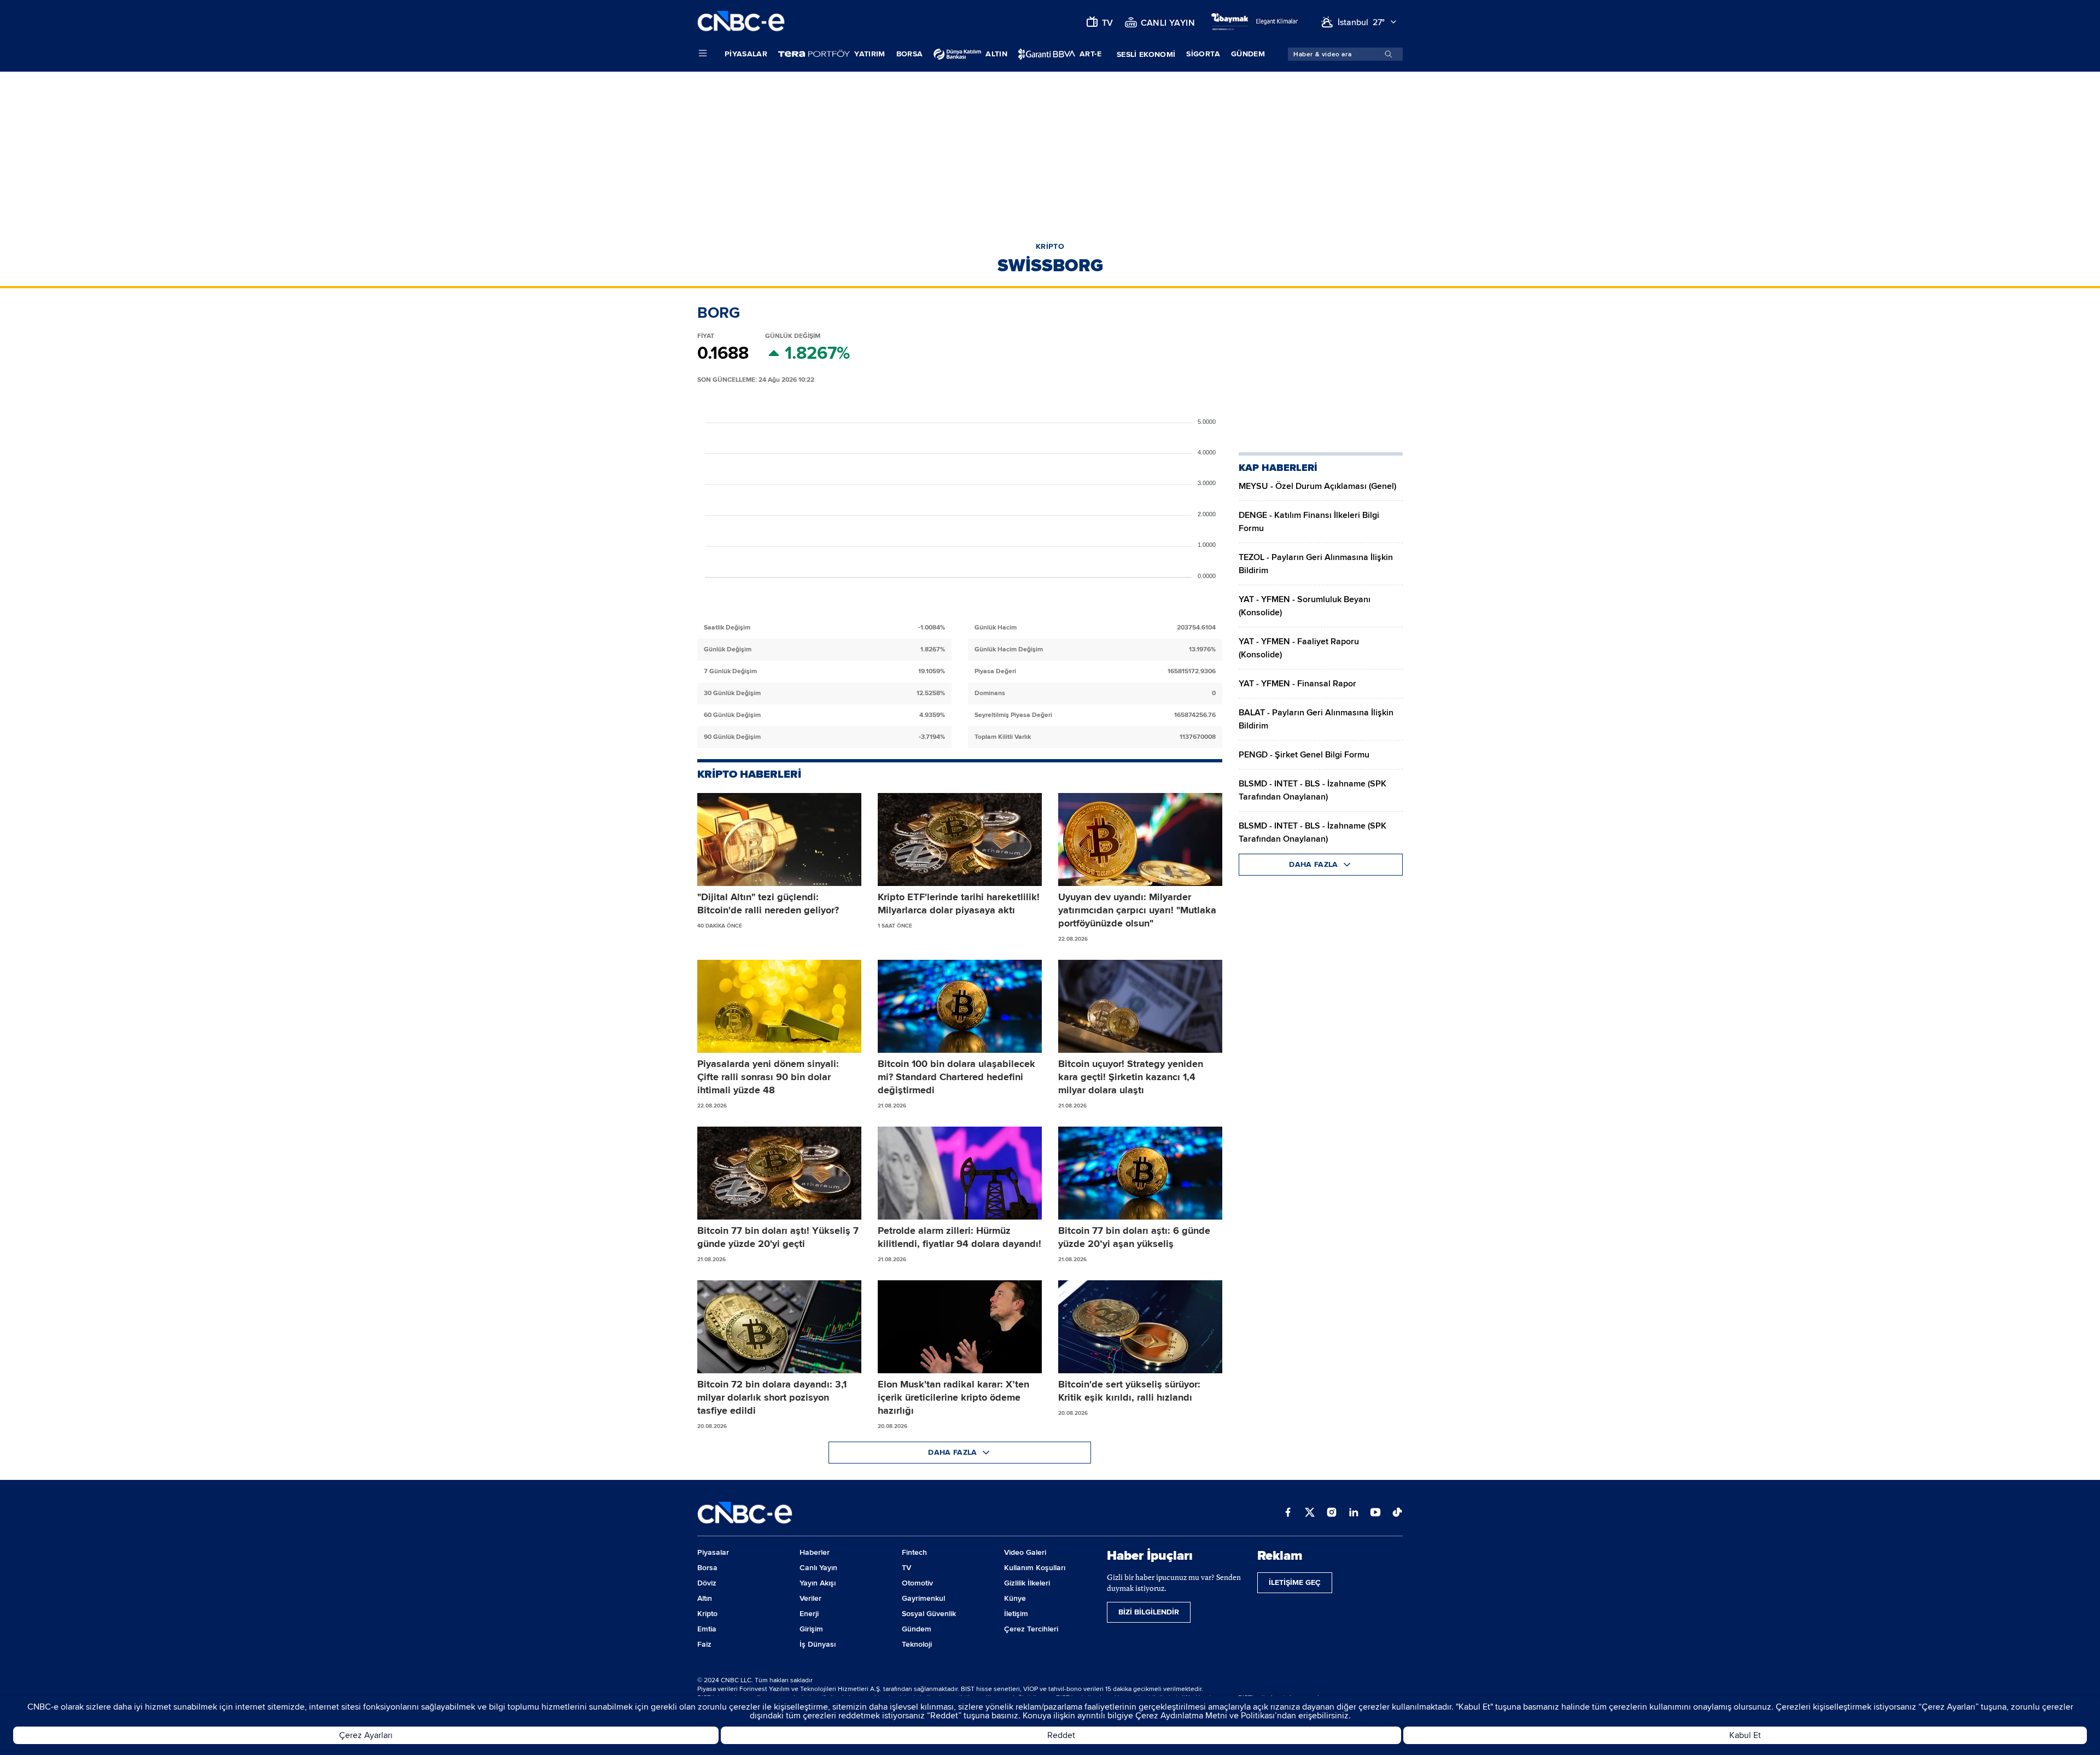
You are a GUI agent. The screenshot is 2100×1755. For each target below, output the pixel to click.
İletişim (1016, 1614)
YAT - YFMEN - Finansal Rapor (1297, 684)
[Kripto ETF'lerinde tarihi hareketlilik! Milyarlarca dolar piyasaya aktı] (960, 839)
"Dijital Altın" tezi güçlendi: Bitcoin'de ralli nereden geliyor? (768, 903)
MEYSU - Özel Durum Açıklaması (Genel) (1317, 486)
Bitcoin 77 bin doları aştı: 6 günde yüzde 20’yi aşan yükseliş (1134, 1237)
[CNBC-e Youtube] (1375, 1513)
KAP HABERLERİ (1278, 468)
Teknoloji (917, 1644)
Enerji (809, 1614)
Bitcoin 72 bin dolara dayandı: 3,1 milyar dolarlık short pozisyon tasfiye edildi (772, 1397)
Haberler (815, 1552)
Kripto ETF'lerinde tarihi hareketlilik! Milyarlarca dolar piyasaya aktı (959, 903)
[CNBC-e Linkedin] (1354, 1513)
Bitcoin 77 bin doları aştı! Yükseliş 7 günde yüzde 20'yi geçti (778, 1237)
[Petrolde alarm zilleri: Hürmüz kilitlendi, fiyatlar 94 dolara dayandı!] (960, 1173)
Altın (705, 1598)
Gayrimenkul (923, 1598)
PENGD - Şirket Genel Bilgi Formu (1304, 755)
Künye (1015, 1598)
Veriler (810, 1598)
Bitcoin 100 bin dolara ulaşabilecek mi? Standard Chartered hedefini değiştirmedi (956, 1077)
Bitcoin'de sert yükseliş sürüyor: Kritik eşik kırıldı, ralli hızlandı (1129, 1391)
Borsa (910, 54)
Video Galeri (1025, 1552)
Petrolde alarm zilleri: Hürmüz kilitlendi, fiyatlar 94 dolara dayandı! (959, 1237)
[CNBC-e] (741, 22)
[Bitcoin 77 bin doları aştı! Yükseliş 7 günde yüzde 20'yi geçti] (779, 1173)
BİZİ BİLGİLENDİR (1149, 1612)
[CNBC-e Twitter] (1310, 1513)
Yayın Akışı (818, 1583)
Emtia (707, 1629)
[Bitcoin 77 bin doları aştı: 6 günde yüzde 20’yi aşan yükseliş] (1140, 1173)
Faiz (704, 1644)
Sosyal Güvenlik (929, 1614)
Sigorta (1203, 54)
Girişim (811, 1629)
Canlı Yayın (818, 1568)
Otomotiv (917, 1583)
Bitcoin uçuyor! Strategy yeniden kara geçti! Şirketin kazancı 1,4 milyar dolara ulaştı (1131, 1077)
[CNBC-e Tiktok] (1397, 1513)
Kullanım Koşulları (1035, 1568)
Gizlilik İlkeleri (1027, 1583)
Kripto (707, 1614)
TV (906, 1568)
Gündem (1248, 54)
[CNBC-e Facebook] (1288, 1513)
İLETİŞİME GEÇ (1295, 1582)
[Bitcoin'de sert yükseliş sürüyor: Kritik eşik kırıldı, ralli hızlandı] (1140, 1327)
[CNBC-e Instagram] (1332, 1513)
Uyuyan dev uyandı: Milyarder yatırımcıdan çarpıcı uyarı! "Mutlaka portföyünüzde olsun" (1137, 910)
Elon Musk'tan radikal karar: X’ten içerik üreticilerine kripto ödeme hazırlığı (953, 1397)
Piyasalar (746, 54)
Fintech (914, 1552)
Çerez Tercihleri (1031, 1629)
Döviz (707, 1583)
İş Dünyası (818, 1644)
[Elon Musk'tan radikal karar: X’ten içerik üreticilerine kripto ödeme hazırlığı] (960, 1327)
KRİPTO (1050, 246)
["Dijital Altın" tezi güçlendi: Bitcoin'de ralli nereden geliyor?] (779, 839)
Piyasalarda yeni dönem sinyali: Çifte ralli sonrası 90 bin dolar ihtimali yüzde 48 (768, 1077)
